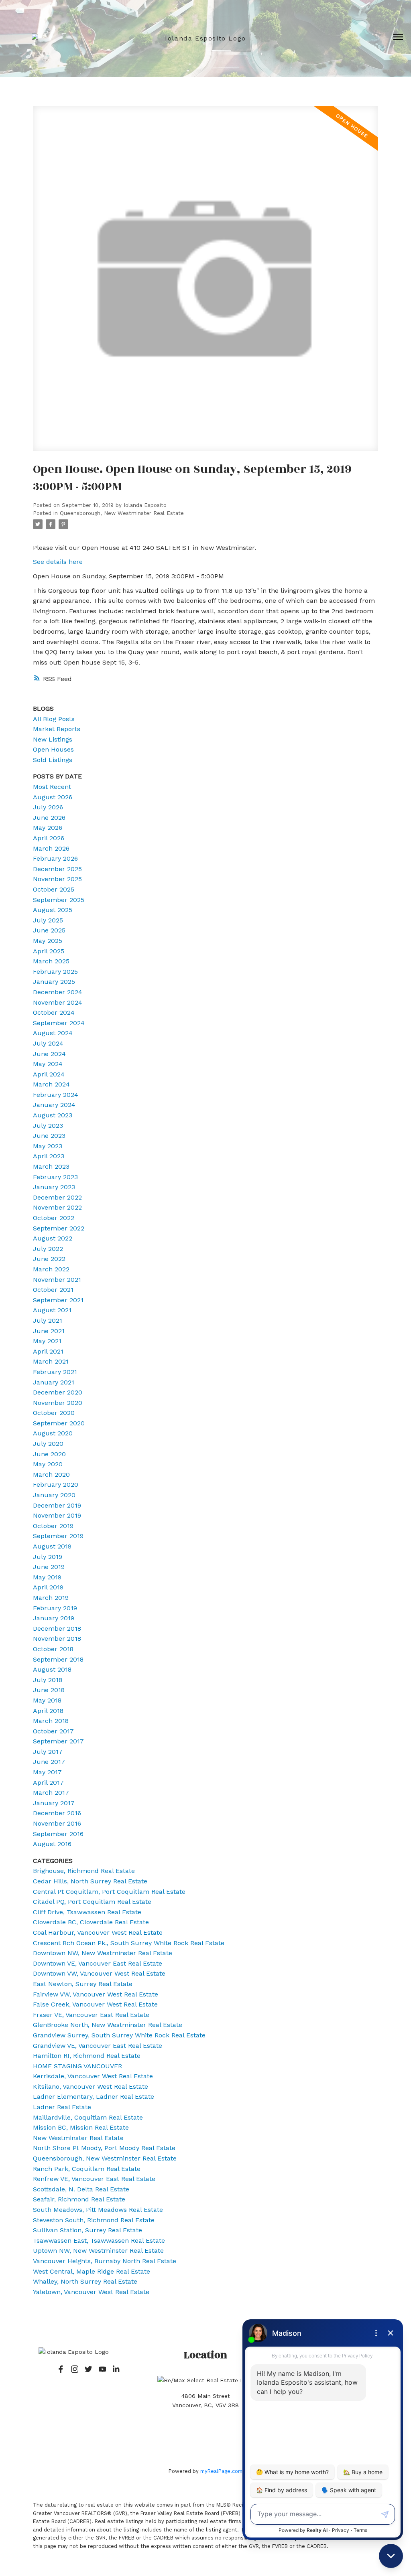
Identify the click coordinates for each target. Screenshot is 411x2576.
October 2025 (54, 889)
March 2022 (51, 1269)
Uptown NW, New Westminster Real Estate (98, 2251)
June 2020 (49, 1454)
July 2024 (48, 1043)
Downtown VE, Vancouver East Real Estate (98, 1963)
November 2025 (57, 879)
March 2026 (51, 848)
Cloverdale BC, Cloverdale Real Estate (91, 1922)
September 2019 (58, 1536)
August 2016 (52, 1844)
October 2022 (54, 1218)
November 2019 (57, 1515)
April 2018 (48, 1711)
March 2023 (51, 1166)
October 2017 (53, 1731)
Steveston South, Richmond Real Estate (94, 2220)
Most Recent (52, 787)
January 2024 (54, 1105)
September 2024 (59, 1023)
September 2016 (58, 1834)
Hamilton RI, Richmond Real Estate (87, 2056)
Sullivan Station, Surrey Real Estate (87, 2230)
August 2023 (53, 1115)
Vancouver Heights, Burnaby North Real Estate (105, 2261)
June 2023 (49, 1136)
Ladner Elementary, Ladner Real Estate (94, 2097)
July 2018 (48, 1680)
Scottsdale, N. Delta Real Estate (81, 2189)
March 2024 (51, 1084)
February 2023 (55, 1177)
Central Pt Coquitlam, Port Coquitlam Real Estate (109, 1892)
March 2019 (51, 1598)
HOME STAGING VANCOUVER (77, 2066)
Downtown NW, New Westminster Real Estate (103, 1953)
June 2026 (49, 818)
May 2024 (48, 1064)
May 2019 (47, 1577)
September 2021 (58, 1300)
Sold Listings (53, 760)
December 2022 (57, 1197)
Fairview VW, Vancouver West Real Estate (96, 1994)
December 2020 (58, 1392)
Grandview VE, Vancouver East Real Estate (98, 2046)
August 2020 (53, 1433)
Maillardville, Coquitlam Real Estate (88, 2117)
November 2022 (57, 1207)
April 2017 (48, 1783)
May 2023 (48, 1146)
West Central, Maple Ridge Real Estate (92, 2271)
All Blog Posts (54, 719)
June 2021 (49, 1331)
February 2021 (55, 1372)
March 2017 (51, 1793)
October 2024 (54, 1012)
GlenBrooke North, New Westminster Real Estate (108, 2025)
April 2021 (48, 1351)
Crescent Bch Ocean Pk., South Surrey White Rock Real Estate (129, 1943)
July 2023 (48, 1126)
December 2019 (57, 1505)
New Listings (53, 739)
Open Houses (53, 749)
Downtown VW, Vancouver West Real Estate (99, 1973)
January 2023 (54, 1187)
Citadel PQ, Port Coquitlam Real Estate (92, 1902)
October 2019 (53, 1526)
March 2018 (51, 1721)
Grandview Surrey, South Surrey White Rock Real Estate (119, 2035)
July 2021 (48, 1320)
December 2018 (57, 1628)
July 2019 (48, 1557)
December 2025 (57, 869)
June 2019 (49, 1567)
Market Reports (57, 729)
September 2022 (59, 1228)
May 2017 (47, 1772)
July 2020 (48, 1444)
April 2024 (49, 1074)
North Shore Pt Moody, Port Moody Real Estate (104, 2148)
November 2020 (58, 1403)
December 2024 (58, 992)
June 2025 (49, 930)
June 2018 (49, 1690)
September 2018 (58, 1659)
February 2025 (55, 972)
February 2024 (56, 1095)
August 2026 (53, 797)
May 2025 (48, 941)
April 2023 (49, 1156)
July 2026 (48, 807)
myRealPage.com (221, 2471)
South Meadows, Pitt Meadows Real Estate (98, 2210)
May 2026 (48, 828)
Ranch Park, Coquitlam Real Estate (87, 2169)
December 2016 (57, 1813)
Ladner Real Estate (62, 2107)
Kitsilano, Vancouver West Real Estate (91, 2087)
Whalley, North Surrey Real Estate (85, 2281)
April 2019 (48, 1587)
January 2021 (54, 1382)
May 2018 (47, 1700)
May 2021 (47, 1341)
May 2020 (48, 1464)
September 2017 (58, 1741)
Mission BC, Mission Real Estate (81, 2127)
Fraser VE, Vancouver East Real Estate (91, 2015)
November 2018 (57, 1639)
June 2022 (49, 1259)
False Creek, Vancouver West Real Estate (95, 2004)
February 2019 (55, 1608)
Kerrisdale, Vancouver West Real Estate (93, 2076)
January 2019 (54, 1618)
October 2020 (54, 1413)
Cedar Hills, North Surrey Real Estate (90, 1881)
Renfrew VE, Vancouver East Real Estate (94, 2179)
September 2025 (59, 900)
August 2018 (52, 1669)
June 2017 (49, 1762)
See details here (58, 562)
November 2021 (57, 1280)
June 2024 (49, 1054)
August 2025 (53, 910)
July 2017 (48, 1752)
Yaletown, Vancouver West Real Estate (91, 2292)
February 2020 (56, 1485)
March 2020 (51, 1474)
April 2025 (49, 951)
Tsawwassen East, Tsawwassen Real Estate (99, 2241)
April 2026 (49, 838)
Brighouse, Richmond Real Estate (84, 1871)
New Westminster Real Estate (78, 2138)
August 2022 (53, 1238)
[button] (61, 2369)
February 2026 (55, 858)
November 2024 (58, 1002)
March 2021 (51, 1361)
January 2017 (54, 1803)
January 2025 (54, 982)
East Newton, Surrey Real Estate (83, 1984)
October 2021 (53, 1290)
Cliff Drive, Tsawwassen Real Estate (87, 1912)
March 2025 (51, 961)
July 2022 (48, 1249)
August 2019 (52, 1546)
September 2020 (59, 1423)
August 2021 (52, 1310)
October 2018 (53, 1649)
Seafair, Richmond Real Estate (79, 2199)
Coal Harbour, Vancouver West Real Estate (98, 1933)
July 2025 (48, 920)
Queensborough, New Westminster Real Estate (122, 513)
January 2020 (54, 1495)
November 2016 (57, 1823)
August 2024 (53, 1033)
